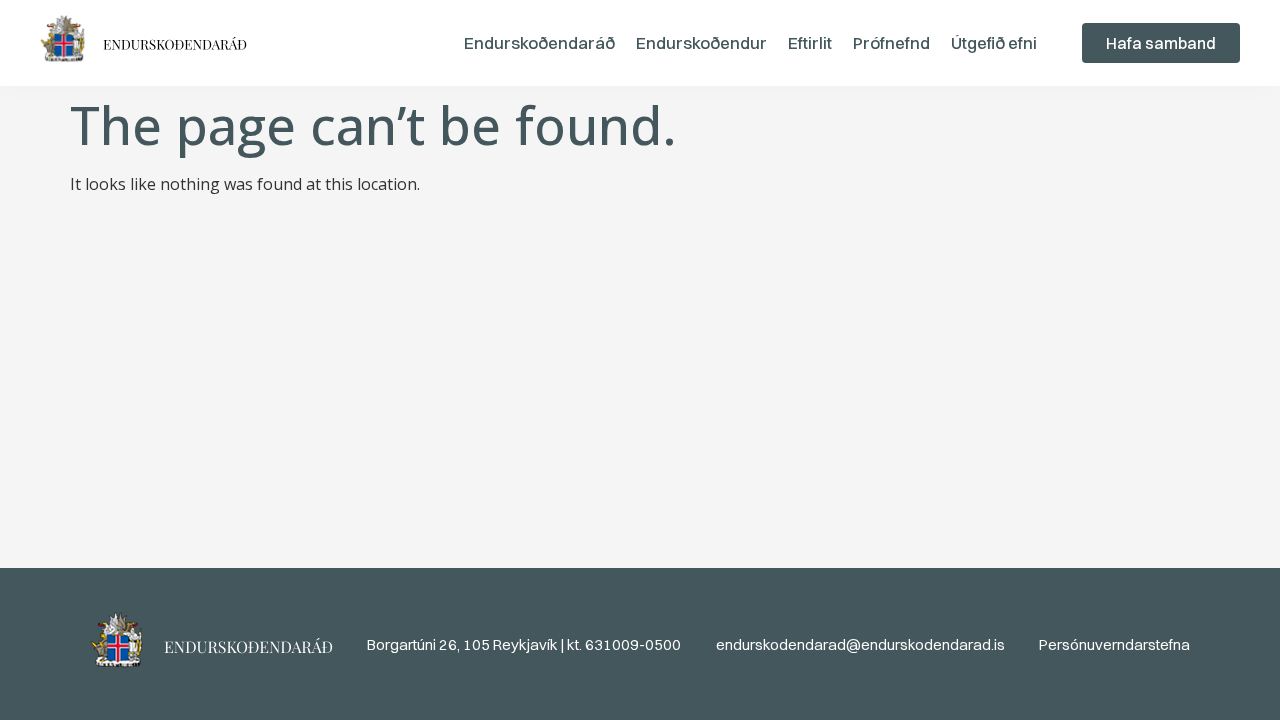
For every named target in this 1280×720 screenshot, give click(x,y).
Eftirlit (810, 42)
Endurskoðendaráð (539, 42)
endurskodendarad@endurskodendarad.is (860, 644)
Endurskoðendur (701, 42)
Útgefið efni (994, 42)
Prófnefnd (891, 42)
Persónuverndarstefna (1114, 644)
